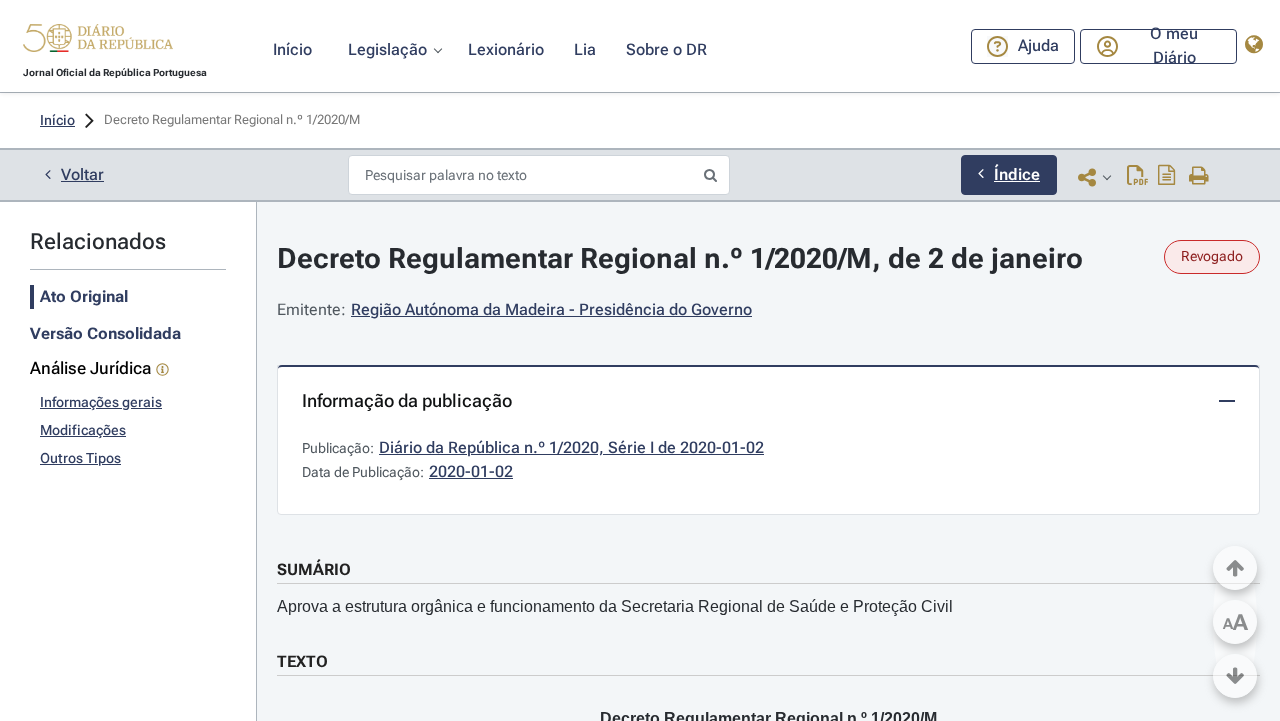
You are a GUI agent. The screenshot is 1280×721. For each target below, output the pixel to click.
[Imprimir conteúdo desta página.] (1199, 177)
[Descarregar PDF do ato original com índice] (1167, 177)
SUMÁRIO (314, 569)
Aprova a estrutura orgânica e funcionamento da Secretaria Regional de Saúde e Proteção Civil (615, 606)
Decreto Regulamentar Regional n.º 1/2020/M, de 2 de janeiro (680, 258)
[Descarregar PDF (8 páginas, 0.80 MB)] (1137, 177)
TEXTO (302, 661)
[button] (98, 41)
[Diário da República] (98, 42)
